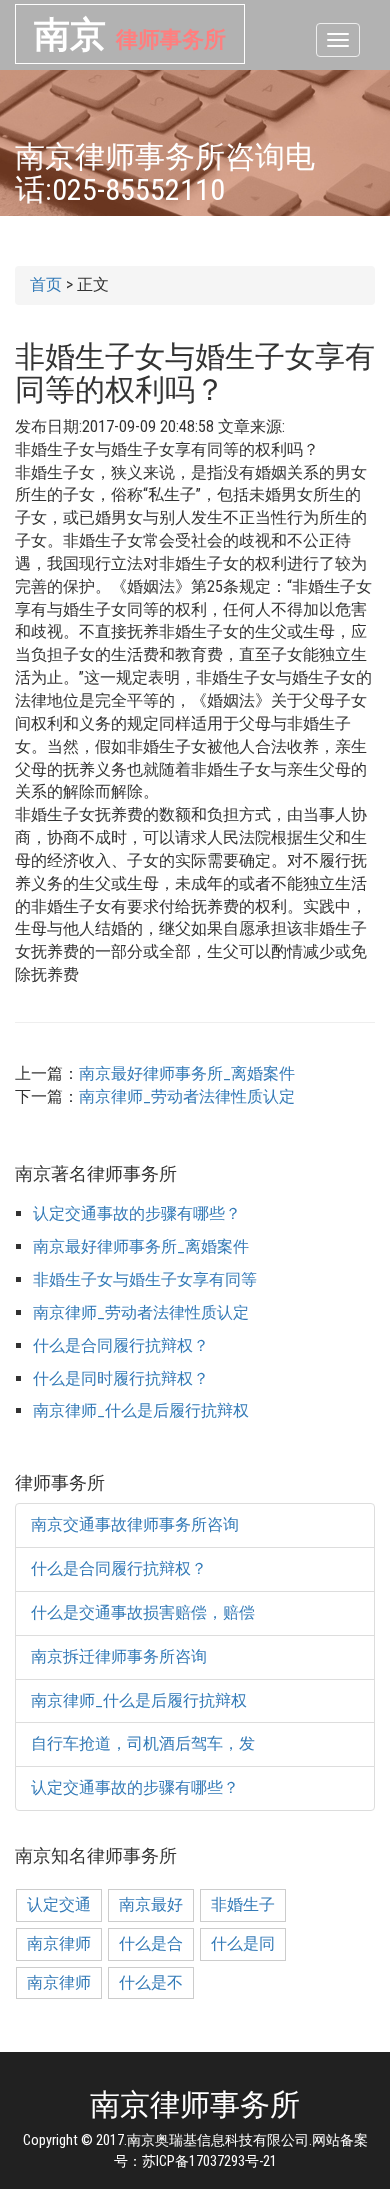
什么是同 (243, 1943)
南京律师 (59, 1943)
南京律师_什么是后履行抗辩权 (141, 1410)
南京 (130, 34)
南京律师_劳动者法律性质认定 (187, 1096)
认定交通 (59, 1904)
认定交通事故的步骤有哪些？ (137, 1213)
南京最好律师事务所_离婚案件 (187, 1073)
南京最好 (151, 1904)
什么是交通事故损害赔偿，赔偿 (143, 1612)
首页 (46, 284)
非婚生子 (243, 1904)
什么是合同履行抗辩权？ (121, 1345)
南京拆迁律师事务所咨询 (119, 1656)
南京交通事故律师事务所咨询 (135, 1524)
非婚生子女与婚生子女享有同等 (145, 1279)
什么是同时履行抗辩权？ (121, 1378)
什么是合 (151, 1943)
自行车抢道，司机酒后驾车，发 (143, 1743)
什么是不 (151, 1982)
